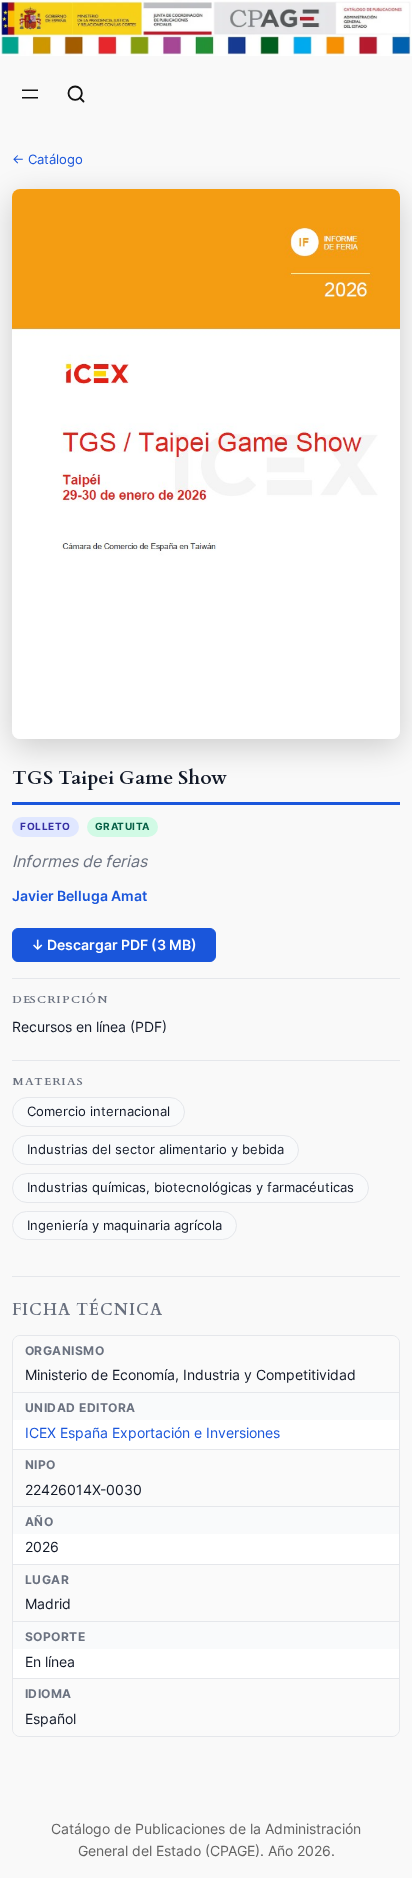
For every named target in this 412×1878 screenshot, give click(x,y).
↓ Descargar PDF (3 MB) (114, 944)
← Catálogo (47, 159)
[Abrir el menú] (30, 94)
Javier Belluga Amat (79, 895)
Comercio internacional (98, 1111)
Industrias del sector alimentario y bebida (155, 1149)
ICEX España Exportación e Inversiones (152, 1432)
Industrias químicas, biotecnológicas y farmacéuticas (190, 1187)
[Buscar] (76, 94)
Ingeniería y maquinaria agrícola (124, 1225)
